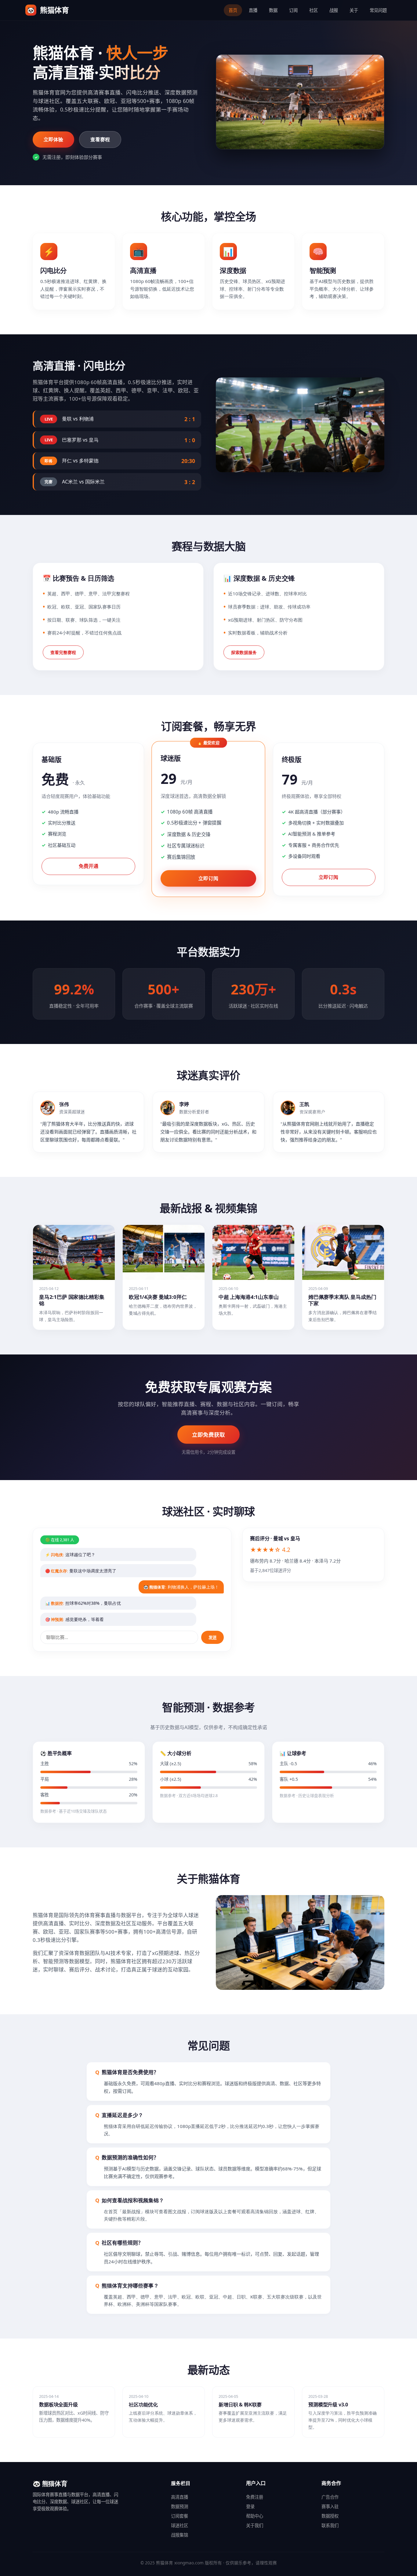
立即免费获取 (209, 1435)
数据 (273, 10)
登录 (250, 2506)
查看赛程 (100, 139)
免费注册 (255, 2497)
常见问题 (378, 10)
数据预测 (179, 2506)
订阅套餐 (179, 2516)
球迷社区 (179, 2525)
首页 (233, 10)
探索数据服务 (244, 652)
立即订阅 (208, 878)
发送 (212, 1638)
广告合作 (330, 2497)
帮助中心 (255, 2516)
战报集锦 (179, 2535)
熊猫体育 (48, 10)
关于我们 (255, 2525)
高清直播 (179, 2497)
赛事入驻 (330, 2506)
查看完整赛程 (63, 652)
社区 (314, 10)
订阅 (293, 10)
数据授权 (330, 2516)
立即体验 (53, 139)
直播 (253, 10)
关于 (354, 10)
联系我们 (330, 2525)
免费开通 (89, 866)
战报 (334, 10)
